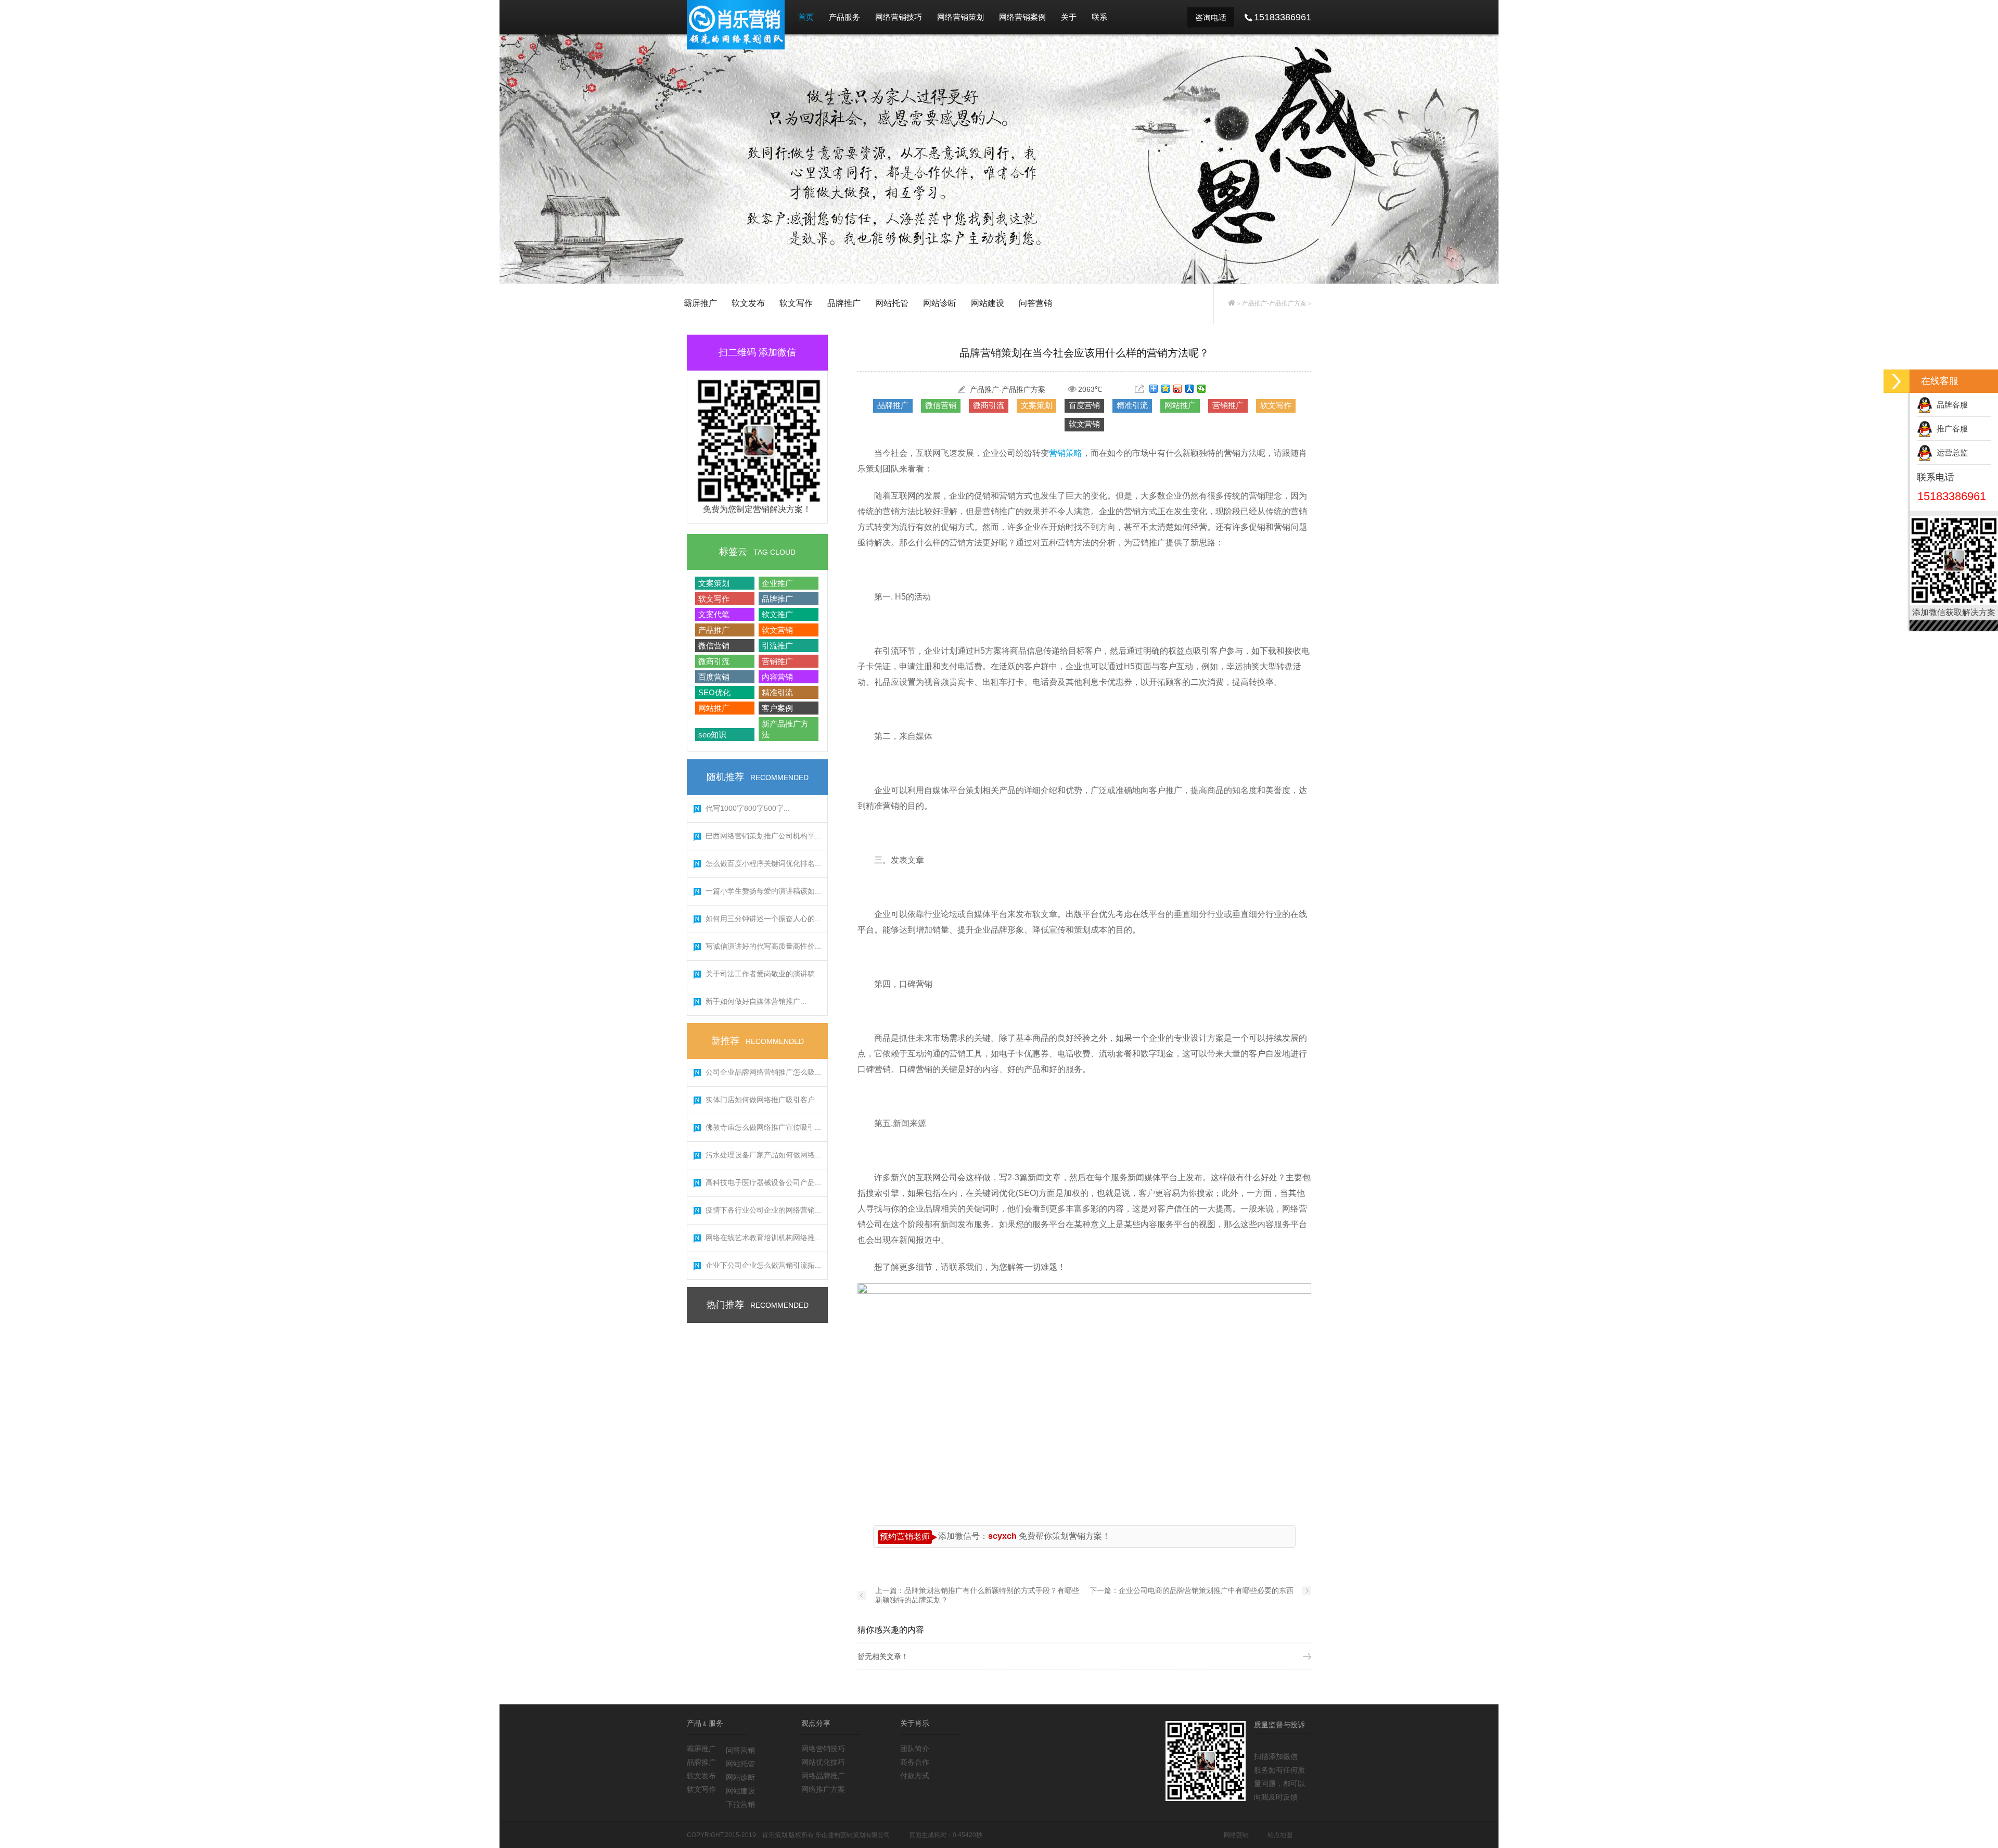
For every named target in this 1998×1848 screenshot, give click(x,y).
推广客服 (1950, 429)
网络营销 (1236, 1835)
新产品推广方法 (785, 729)
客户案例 (777, 708)
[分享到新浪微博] (1178, 389)
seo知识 (712, 735)
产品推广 (714, 630)
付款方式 (915, 1776)
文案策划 (714, 583)
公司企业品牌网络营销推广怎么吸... (763, 1072)
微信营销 (714, 646)
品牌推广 (844, 303)
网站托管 (892, 303)
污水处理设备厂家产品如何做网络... (763, 1155)
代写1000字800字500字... (748, 808)
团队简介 (915, 1749)
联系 (1099, 17)
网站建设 (988, 303)
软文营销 (777, 630)
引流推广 (777, 646)
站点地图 (1280, 1835)
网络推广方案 (823, 1789)
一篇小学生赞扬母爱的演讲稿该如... (763, 891)
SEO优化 (714, 692)
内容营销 (777, 677)
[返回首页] (1232, 303)
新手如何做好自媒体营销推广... (756, 1001)
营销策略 (1066, 453)
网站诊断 (940, 303)
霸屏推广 (700, 303)
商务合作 (915, 1762)
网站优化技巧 (823, 1762)
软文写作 (796, 303)
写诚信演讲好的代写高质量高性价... (763, 946)
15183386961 (1952, 496)
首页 (806, 17)
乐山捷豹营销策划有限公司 (853, 1835)
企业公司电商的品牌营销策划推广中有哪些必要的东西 (1206, 1590)
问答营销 (1035, 303)
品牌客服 (1950, 405)
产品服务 (844, 17)
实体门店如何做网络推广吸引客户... (763, 1100)
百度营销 (714, 677)
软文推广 (777, 614)
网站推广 (714, 708)
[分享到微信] (1202, 389)
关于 (1069, 17)
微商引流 (714, 661)
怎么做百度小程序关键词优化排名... (763, 863)
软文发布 (748, 303)
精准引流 (777, 692)
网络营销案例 (1022, 17)
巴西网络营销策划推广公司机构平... (763, 836)
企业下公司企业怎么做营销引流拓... (763, 1265)
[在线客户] (1897, 381)
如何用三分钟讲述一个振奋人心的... (763, 919)
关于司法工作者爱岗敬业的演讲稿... (763, 974)
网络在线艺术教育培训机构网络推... (763, 1238)
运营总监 (1950, 453)
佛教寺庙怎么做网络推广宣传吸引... (763, 1127)
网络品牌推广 (823, 1776)
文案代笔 (714, 614)
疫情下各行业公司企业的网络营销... (763, 1210)
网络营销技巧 (899, 17)
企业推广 (777, 583)
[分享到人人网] (1190, 389)
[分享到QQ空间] (1166, 389)
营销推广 (777, 661)
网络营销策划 (960, 17)
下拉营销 (740, 1804)
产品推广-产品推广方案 (1274, 303)
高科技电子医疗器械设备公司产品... (763, 1182)
